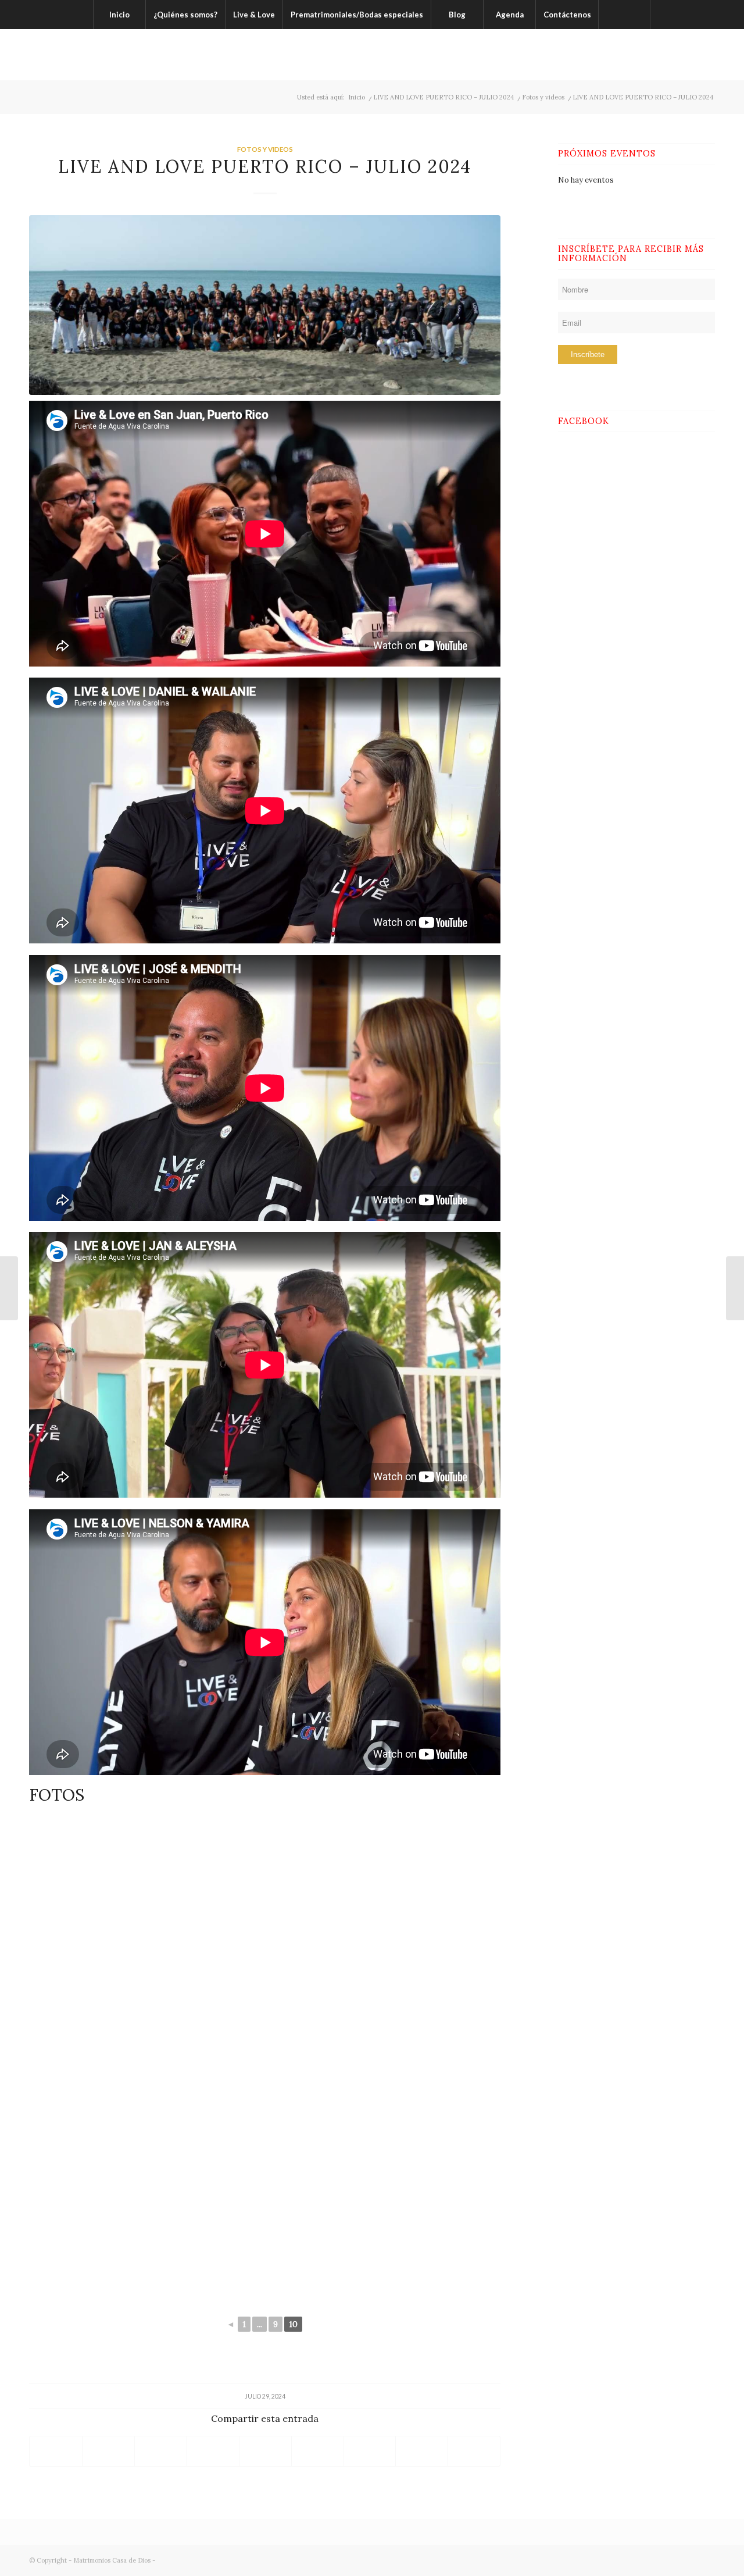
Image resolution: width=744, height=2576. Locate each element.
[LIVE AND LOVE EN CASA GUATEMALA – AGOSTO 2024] (735, 1288)
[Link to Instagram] (689, 55)
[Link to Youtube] (706, 55)
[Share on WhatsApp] (161, 2451)
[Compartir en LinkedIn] (265, 2451)
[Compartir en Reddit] (318, 2451)
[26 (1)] (265, 305)
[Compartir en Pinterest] (213, 2451)
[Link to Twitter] (671, 55)
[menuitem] (119, 15)
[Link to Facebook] (654, 55)
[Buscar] (624, 15)
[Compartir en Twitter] (108, 2451)
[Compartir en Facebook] (56, 2451)
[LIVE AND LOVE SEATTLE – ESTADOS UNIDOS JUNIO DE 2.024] (9, 1288)
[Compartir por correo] (370, 2451)
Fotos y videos (265, 149)
